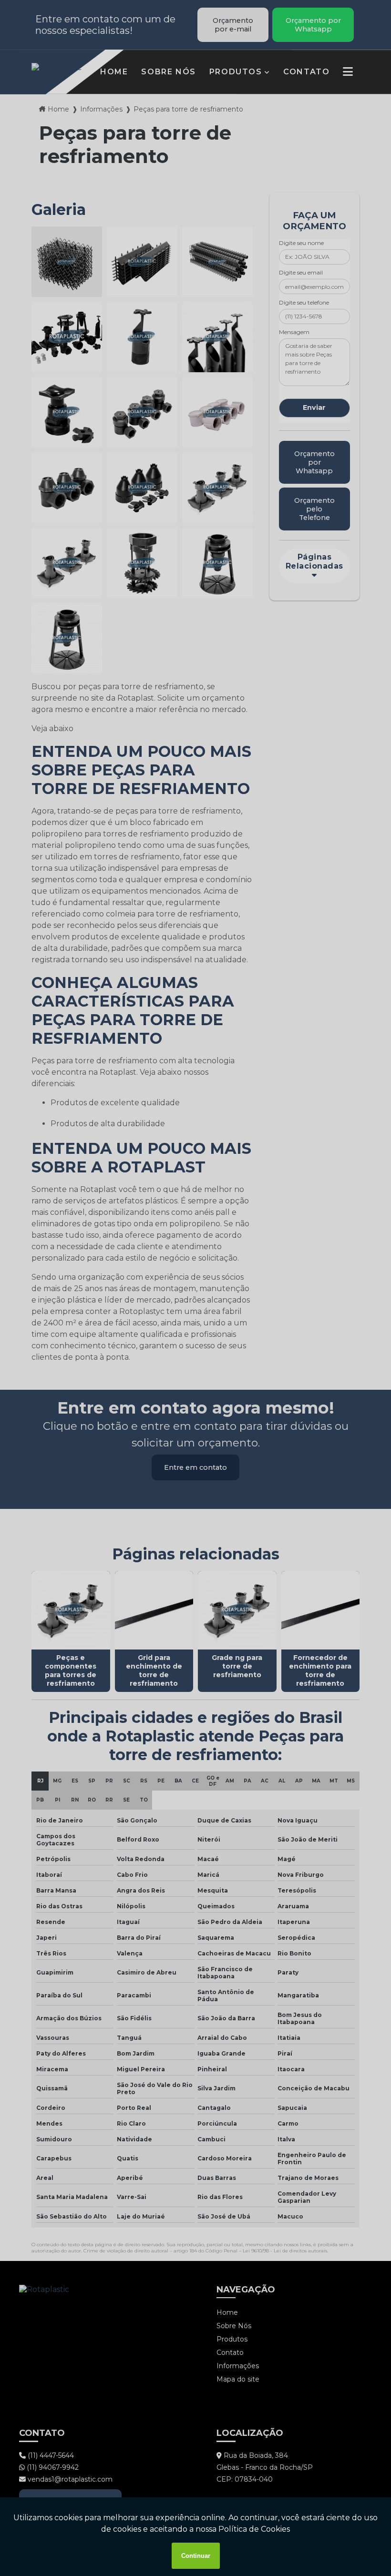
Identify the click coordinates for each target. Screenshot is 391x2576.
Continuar (196, 2556)
